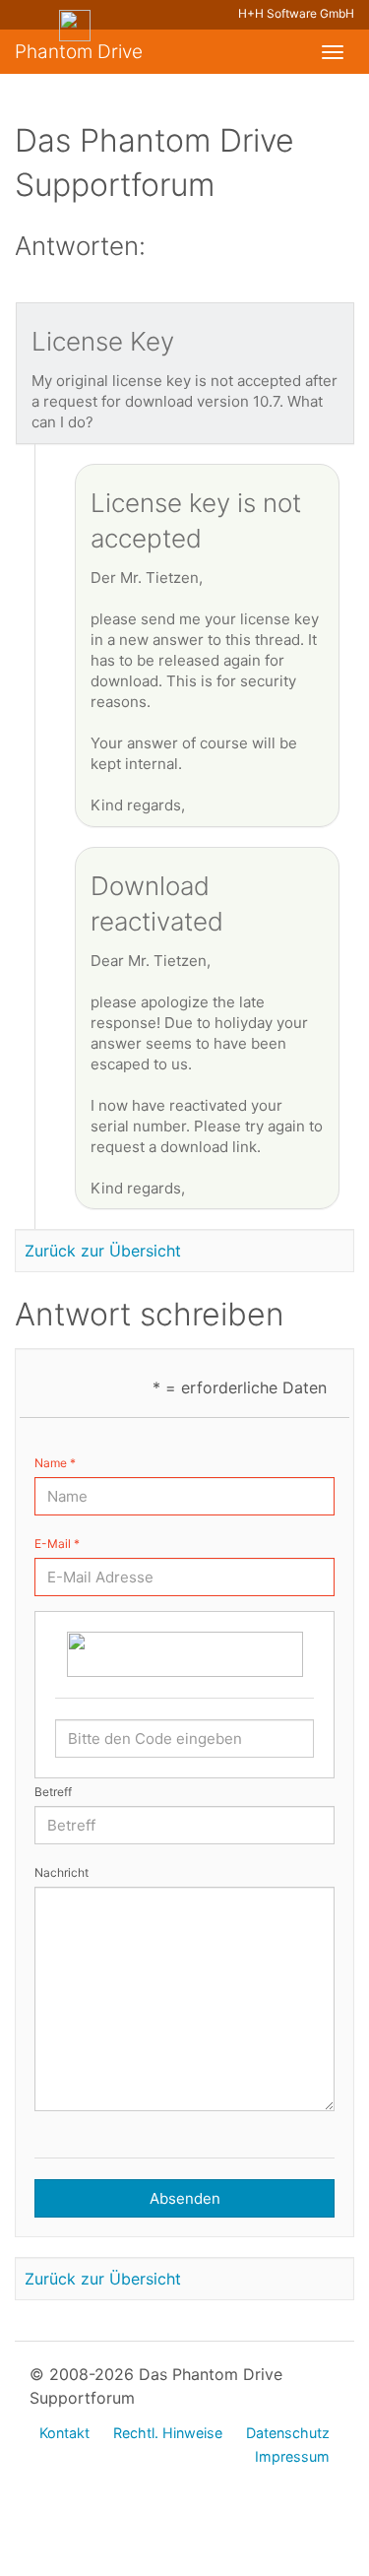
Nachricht (61, 1872)
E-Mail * (57, 1544)
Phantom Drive (79, 52)
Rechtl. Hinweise (168, 2433)
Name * (55, 1463)
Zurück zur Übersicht (103, 1251)
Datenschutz (288, 2433)
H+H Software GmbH (296, 13)
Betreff (53, 1792)
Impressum (292, 2456)
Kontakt (64, 2433)
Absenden (185, 2198)
